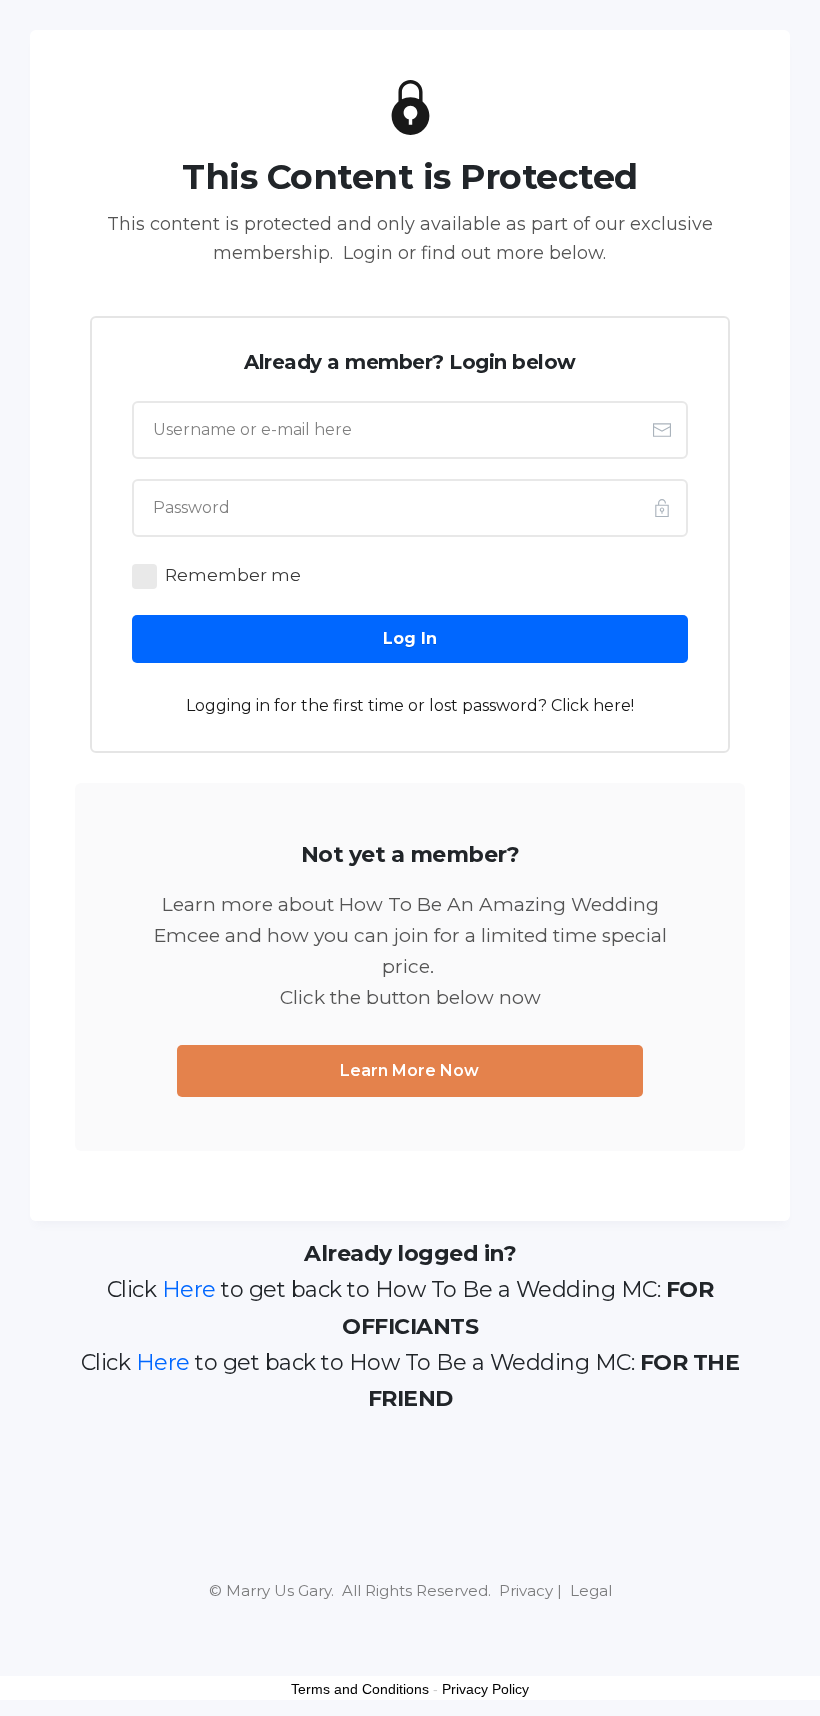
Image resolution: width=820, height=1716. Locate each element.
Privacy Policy (485, 1689)
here (612, 705)
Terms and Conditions (360, 1689)
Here (189, 1289)
